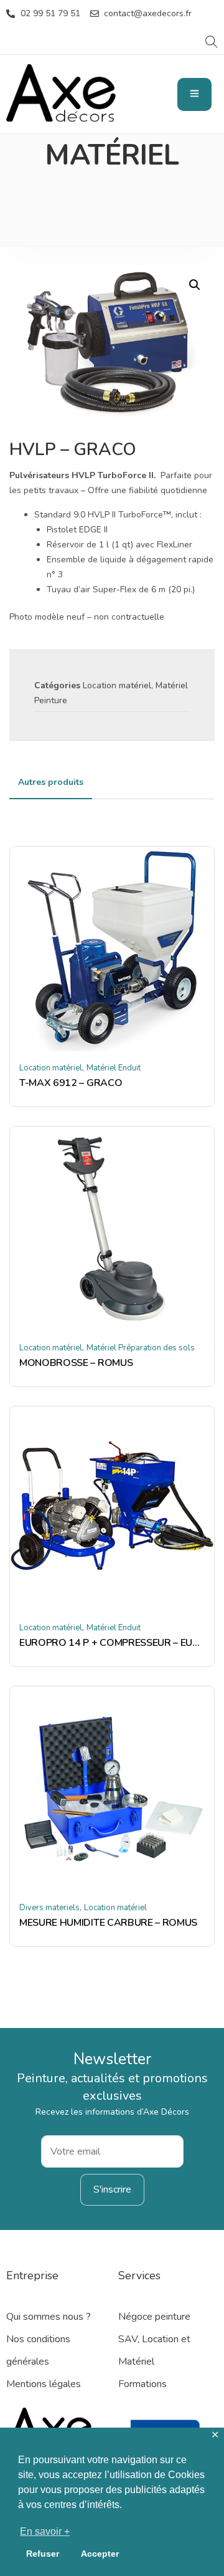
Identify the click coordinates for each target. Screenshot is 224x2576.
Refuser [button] (43, 2554)
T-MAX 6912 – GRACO (71, 1083)
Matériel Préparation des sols (141, 1348)
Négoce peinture (154, 2317)
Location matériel (117, 685)
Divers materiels (49, 1908)
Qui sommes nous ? (49, 2317)
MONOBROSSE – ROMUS (76, 1363)
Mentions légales (44, 2384)
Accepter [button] (100, 2554)
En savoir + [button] (45, 2531)
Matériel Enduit (114, 1068)
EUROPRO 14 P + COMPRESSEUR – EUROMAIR (112, 1643)
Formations (142, 2384)
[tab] (51, 782)
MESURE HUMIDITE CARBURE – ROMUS (108, 1923)
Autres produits (51, 782)
